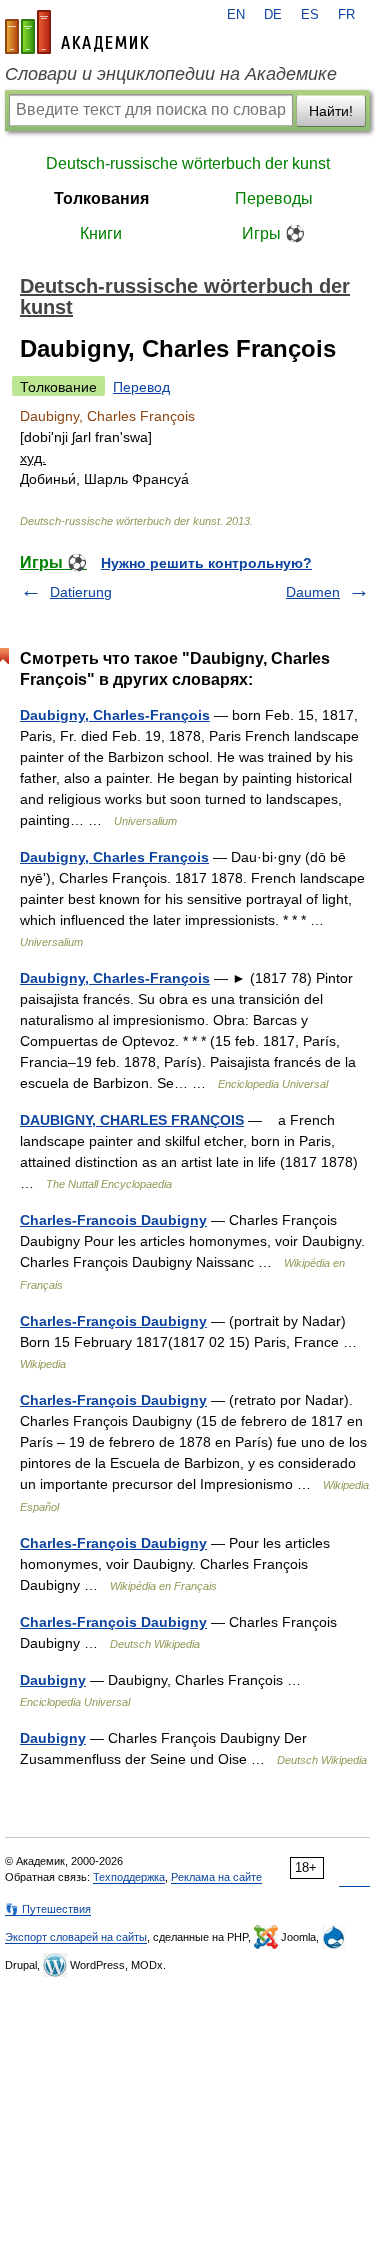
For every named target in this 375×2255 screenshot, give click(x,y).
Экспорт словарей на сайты (76, 1937)
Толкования (101, 198)
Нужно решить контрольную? (206, 563)
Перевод (141, 387)
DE (273, 15)
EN (236, 15)
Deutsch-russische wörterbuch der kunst (188, 163)
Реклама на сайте (216, 1877)
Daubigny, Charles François (114, 857)
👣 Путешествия (48, 1909)
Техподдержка (129, 1877)
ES (310, 15)
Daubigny (53, 1680)
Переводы (274, 198)
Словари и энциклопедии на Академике (171, 74)
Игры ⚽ (273, 233)
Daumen (313, 592)
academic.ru (77, 32)
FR (346, 15)
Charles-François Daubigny (113, 1321)
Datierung (81, 592)
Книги (101, 233)
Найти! (331, 111)
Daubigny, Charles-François (115, 715)
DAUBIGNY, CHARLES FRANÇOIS (132, 1120)
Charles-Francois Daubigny (113, 1220)
